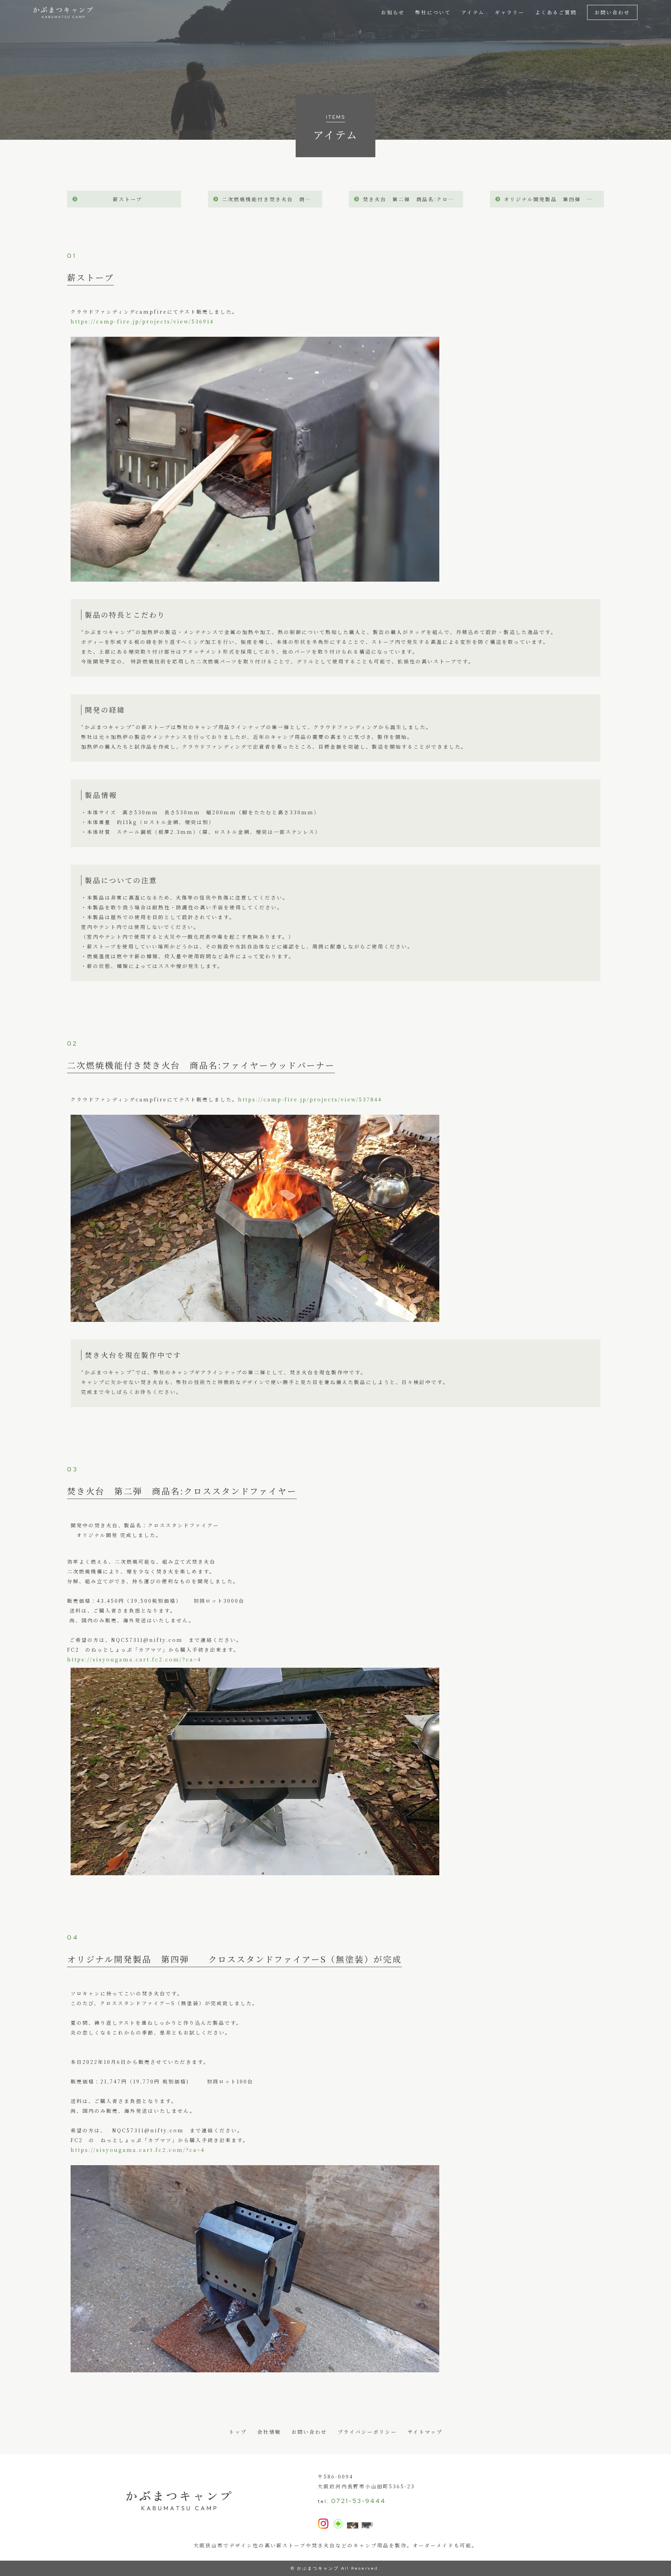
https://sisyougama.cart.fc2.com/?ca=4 (134, 1659)
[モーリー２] (367, 2524)
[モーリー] (353, 2524)
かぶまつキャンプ (318, 2568)
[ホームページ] (338, 2525)
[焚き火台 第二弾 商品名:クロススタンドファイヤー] (255, 1870)
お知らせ (393, 12)
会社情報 (269, 2432)
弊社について (433, 12)
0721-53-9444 (359, 2501)
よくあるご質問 (556, 12)
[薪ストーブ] (255, 577)
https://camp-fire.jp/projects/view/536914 (142, 321)
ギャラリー (510, 12)
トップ (238, 2432)
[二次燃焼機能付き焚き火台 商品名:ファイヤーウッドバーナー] (255, 1317)
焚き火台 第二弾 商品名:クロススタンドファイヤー (413, 199)
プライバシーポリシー (367, 2432)
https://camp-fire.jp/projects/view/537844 (310, 1099)
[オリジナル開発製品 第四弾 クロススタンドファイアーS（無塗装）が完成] (255, 2367)
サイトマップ (425, 2432)
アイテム (473, 12)
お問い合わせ (612, 12)
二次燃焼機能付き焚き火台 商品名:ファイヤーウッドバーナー (272, 199)
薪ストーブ (128, 199)
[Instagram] (323, 2524)
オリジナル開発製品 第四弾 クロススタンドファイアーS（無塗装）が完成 (554, 199)
